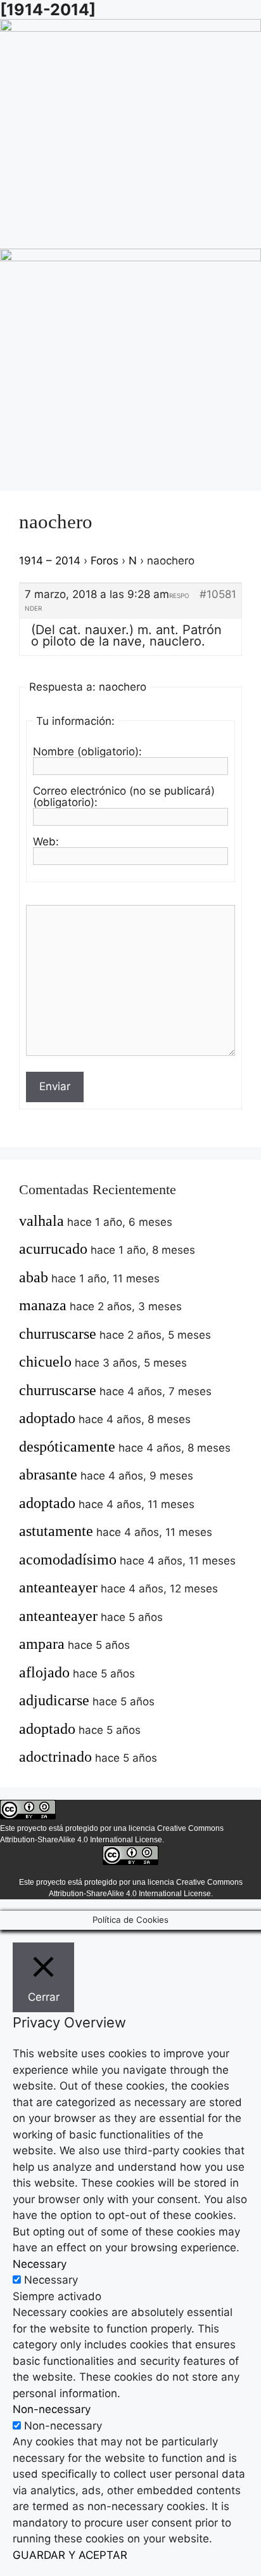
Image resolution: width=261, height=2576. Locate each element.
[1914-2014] (48, 10)
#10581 (218, 594)
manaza (43, 1305)
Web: (46, 842)
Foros (105, 561)
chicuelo (45, 1362)
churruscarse (58, 1334)
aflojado (44, 1672)
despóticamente (67, 1447)
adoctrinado (55, 1757)
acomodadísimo (68, 1559)
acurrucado (53, 1249)
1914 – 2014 (50, 561)
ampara (42, 1644)
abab (34, 1277)
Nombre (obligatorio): (87, 751)
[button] (130, 237)
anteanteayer (58, 1587)
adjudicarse (54, 1700)
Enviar (55, 1086)
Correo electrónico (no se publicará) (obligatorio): (124, 797)
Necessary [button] (40, 2264)
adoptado (47, 1418)
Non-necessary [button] (52, 2409)
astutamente (56, 1531)
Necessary (51, 2280)
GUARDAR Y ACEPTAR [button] (70, 2555)
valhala (41, 1221)
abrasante (48, 1474)
